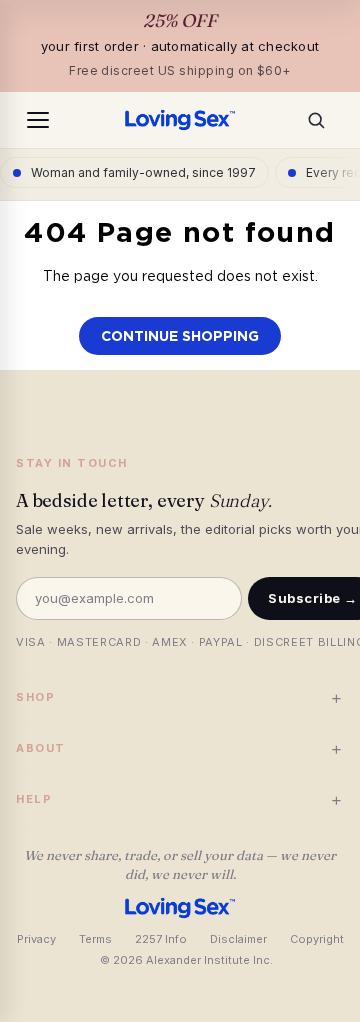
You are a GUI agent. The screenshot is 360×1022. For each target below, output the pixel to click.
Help (180, 799)
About (180, 748)
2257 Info (161, 939)
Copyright (317, 939)
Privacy (36, 939)
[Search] (322, 120)
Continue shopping (180, 336)
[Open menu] (38, 120)
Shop (180, 697)
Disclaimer (238, 939)
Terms (95, 939)
